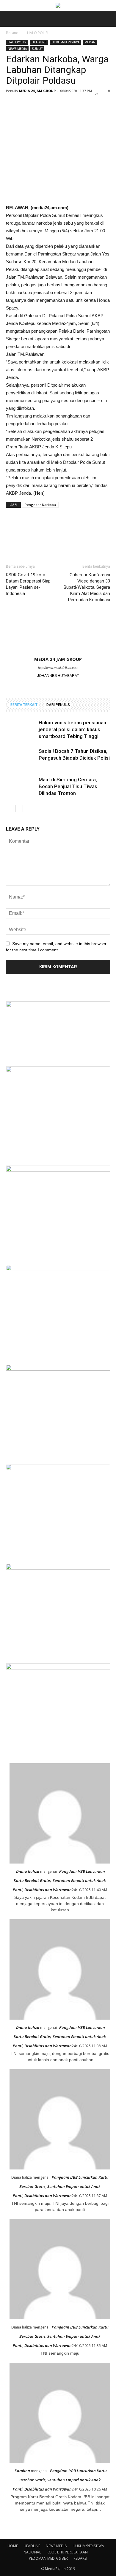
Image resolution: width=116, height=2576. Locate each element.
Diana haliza (28, 1871)
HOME (13, 2546)
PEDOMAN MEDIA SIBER (48, 2558)
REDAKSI (80, 2558)
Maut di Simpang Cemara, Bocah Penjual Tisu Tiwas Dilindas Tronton (68, 786)
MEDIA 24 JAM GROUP (37, 91)
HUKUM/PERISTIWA (65, 42)
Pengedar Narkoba (40, 505)
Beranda (13, 33)
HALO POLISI (38, 33)
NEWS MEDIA (17, 49)
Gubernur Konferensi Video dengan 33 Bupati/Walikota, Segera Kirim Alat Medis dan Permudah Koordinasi (87, 587)
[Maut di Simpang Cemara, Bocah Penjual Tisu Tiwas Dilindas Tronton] (21, 787)
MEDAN (90, 42)
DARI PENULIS (58, 705)
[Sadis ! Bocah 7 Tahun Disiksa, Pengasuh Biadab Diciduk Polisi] (21, 758)
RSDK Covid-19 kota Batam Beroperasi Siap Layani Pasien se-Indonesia (28, 584)
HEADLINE (39, 42)
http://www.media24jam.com (58, 668)
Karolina (22, 2471)
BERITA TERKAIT (24, 705)
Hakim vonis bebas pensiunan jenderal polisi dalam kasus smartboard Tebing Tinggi (72, 729)
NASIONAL (32, 2552)
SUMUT (37, 49)
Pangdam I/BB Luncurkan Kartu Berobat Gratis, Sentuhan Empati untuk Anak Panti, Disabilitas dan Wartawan (59, 1880)
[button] (108, 19)
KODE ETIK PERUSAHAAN (67, 2552)
